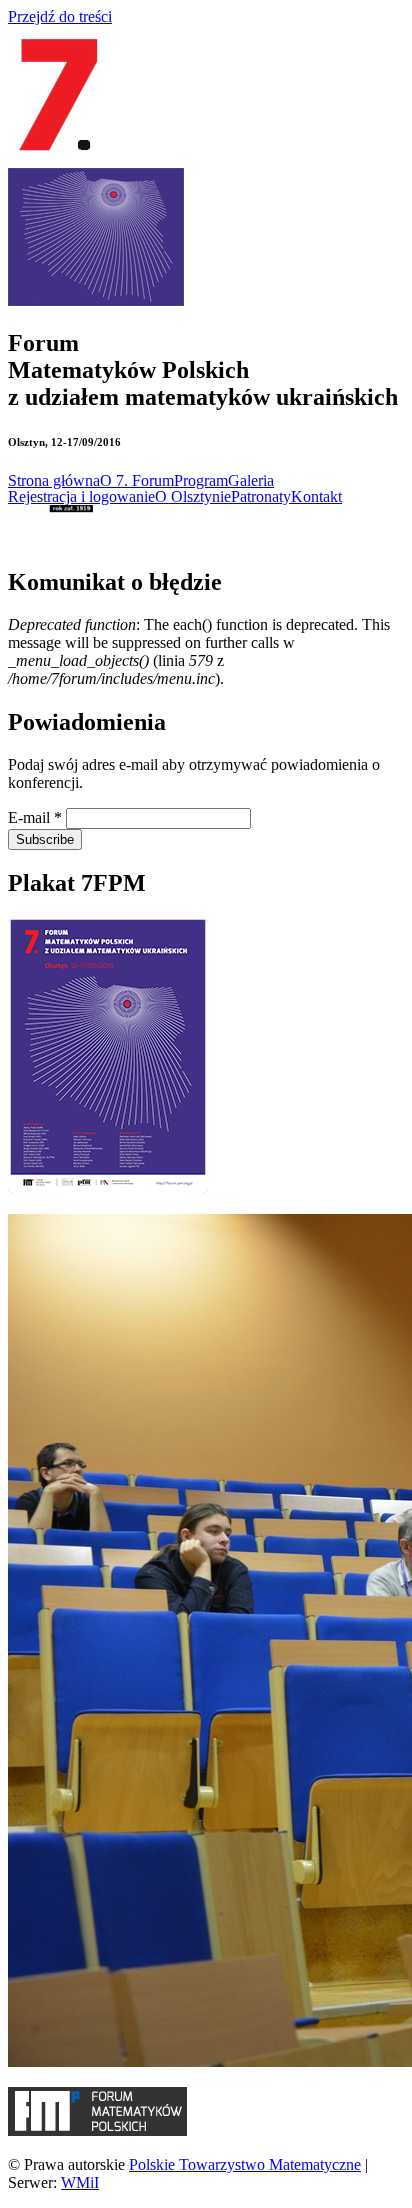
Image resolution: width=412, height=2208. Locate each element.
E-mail (35, 817)
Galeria (251, 481)
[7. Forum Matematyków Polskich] (58, 158)
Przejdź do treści (60, 16)
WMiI (80, 2182)
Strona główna (54, 481)
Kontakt (316, 497)
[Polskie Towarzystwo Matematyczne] (50, 539)
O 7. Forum (137, 481)
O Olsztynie (193, 497)
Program (201, 481)
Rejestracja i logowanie (81, 497)
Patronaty (261, 497)
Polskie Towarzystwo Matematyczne (245, 2164)
